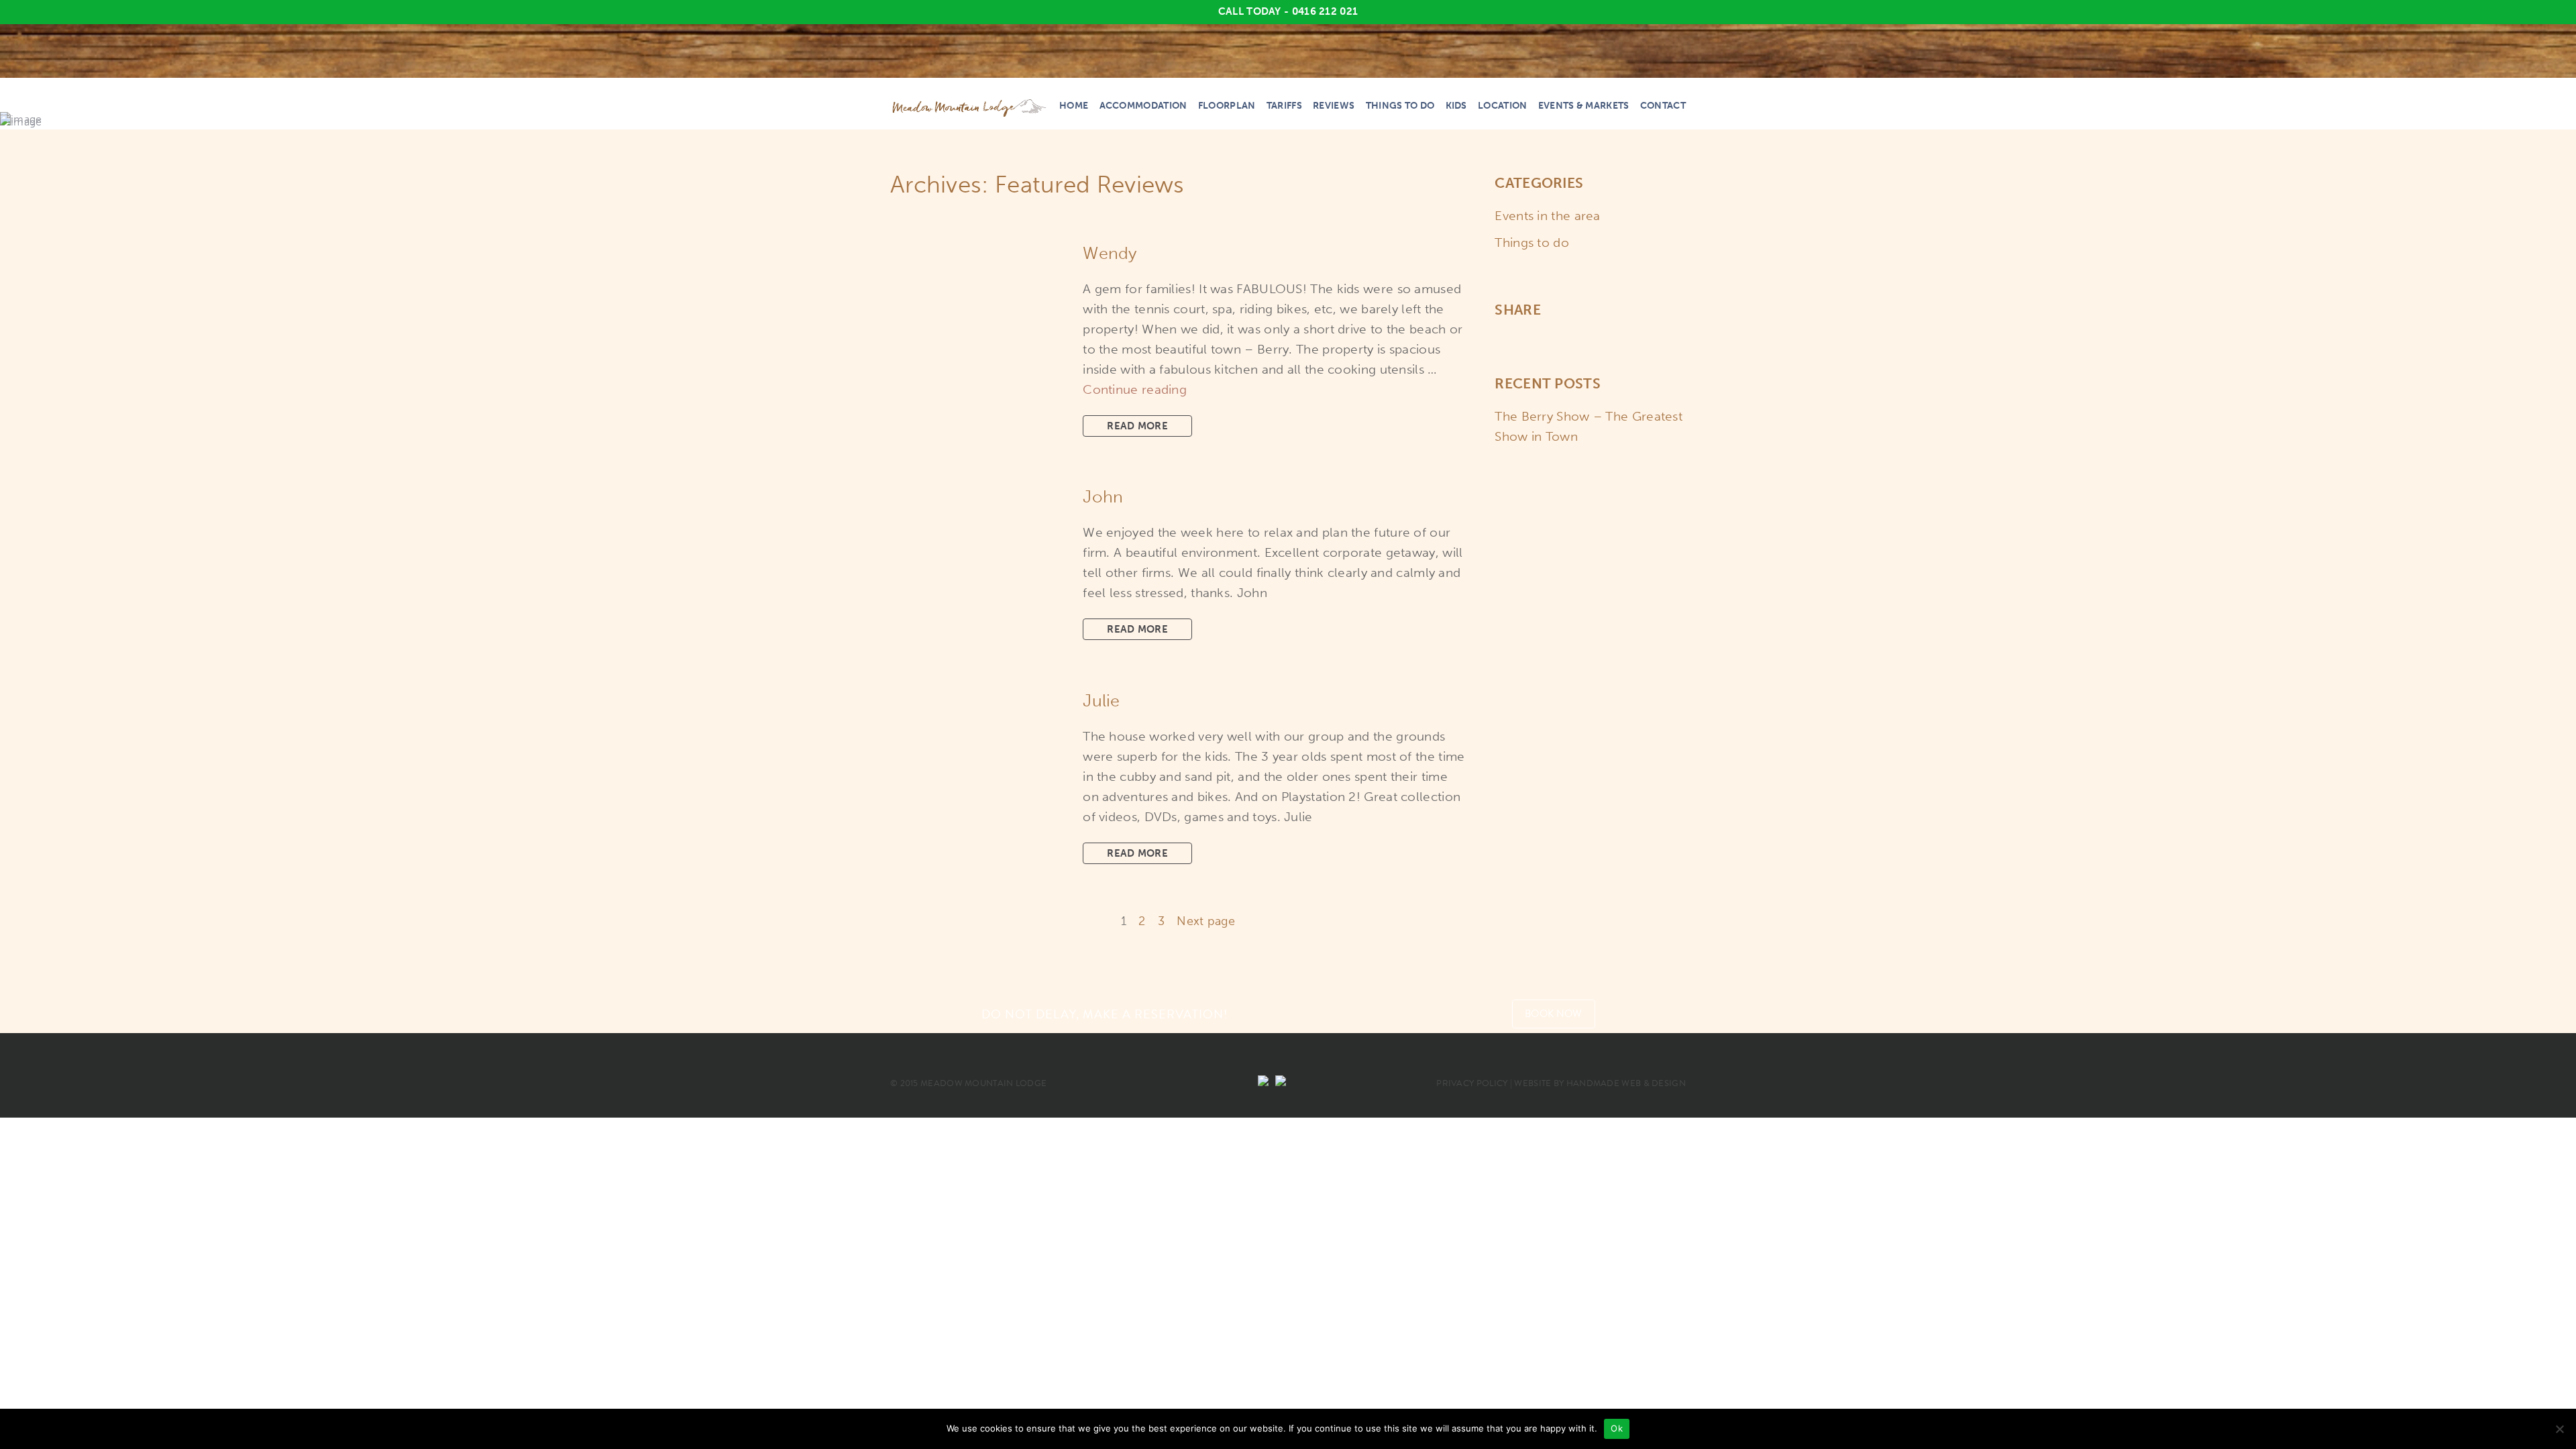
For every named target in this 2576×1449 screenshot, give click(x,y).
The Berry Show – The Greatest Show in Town (1589, 426)
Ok (1617, 1428)
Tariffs (1284, 106)
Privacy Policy (1472, 1083)
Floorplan (1227, 106)
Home (1074, 106)
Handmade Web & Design (1626, 1083)
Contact (1663, 106)
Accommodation (1143, 106)
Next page (1206, 921)
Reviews (1334, 106)
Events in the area (1547, 216)
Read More (1137, 426)
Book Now (1553, 1014)
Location (1502, 106)
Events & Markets (1584, 106)
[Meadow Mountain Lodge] (970, 108)
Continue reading (1135, 389)
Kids (1456, 106)
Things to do (1400, 106)
